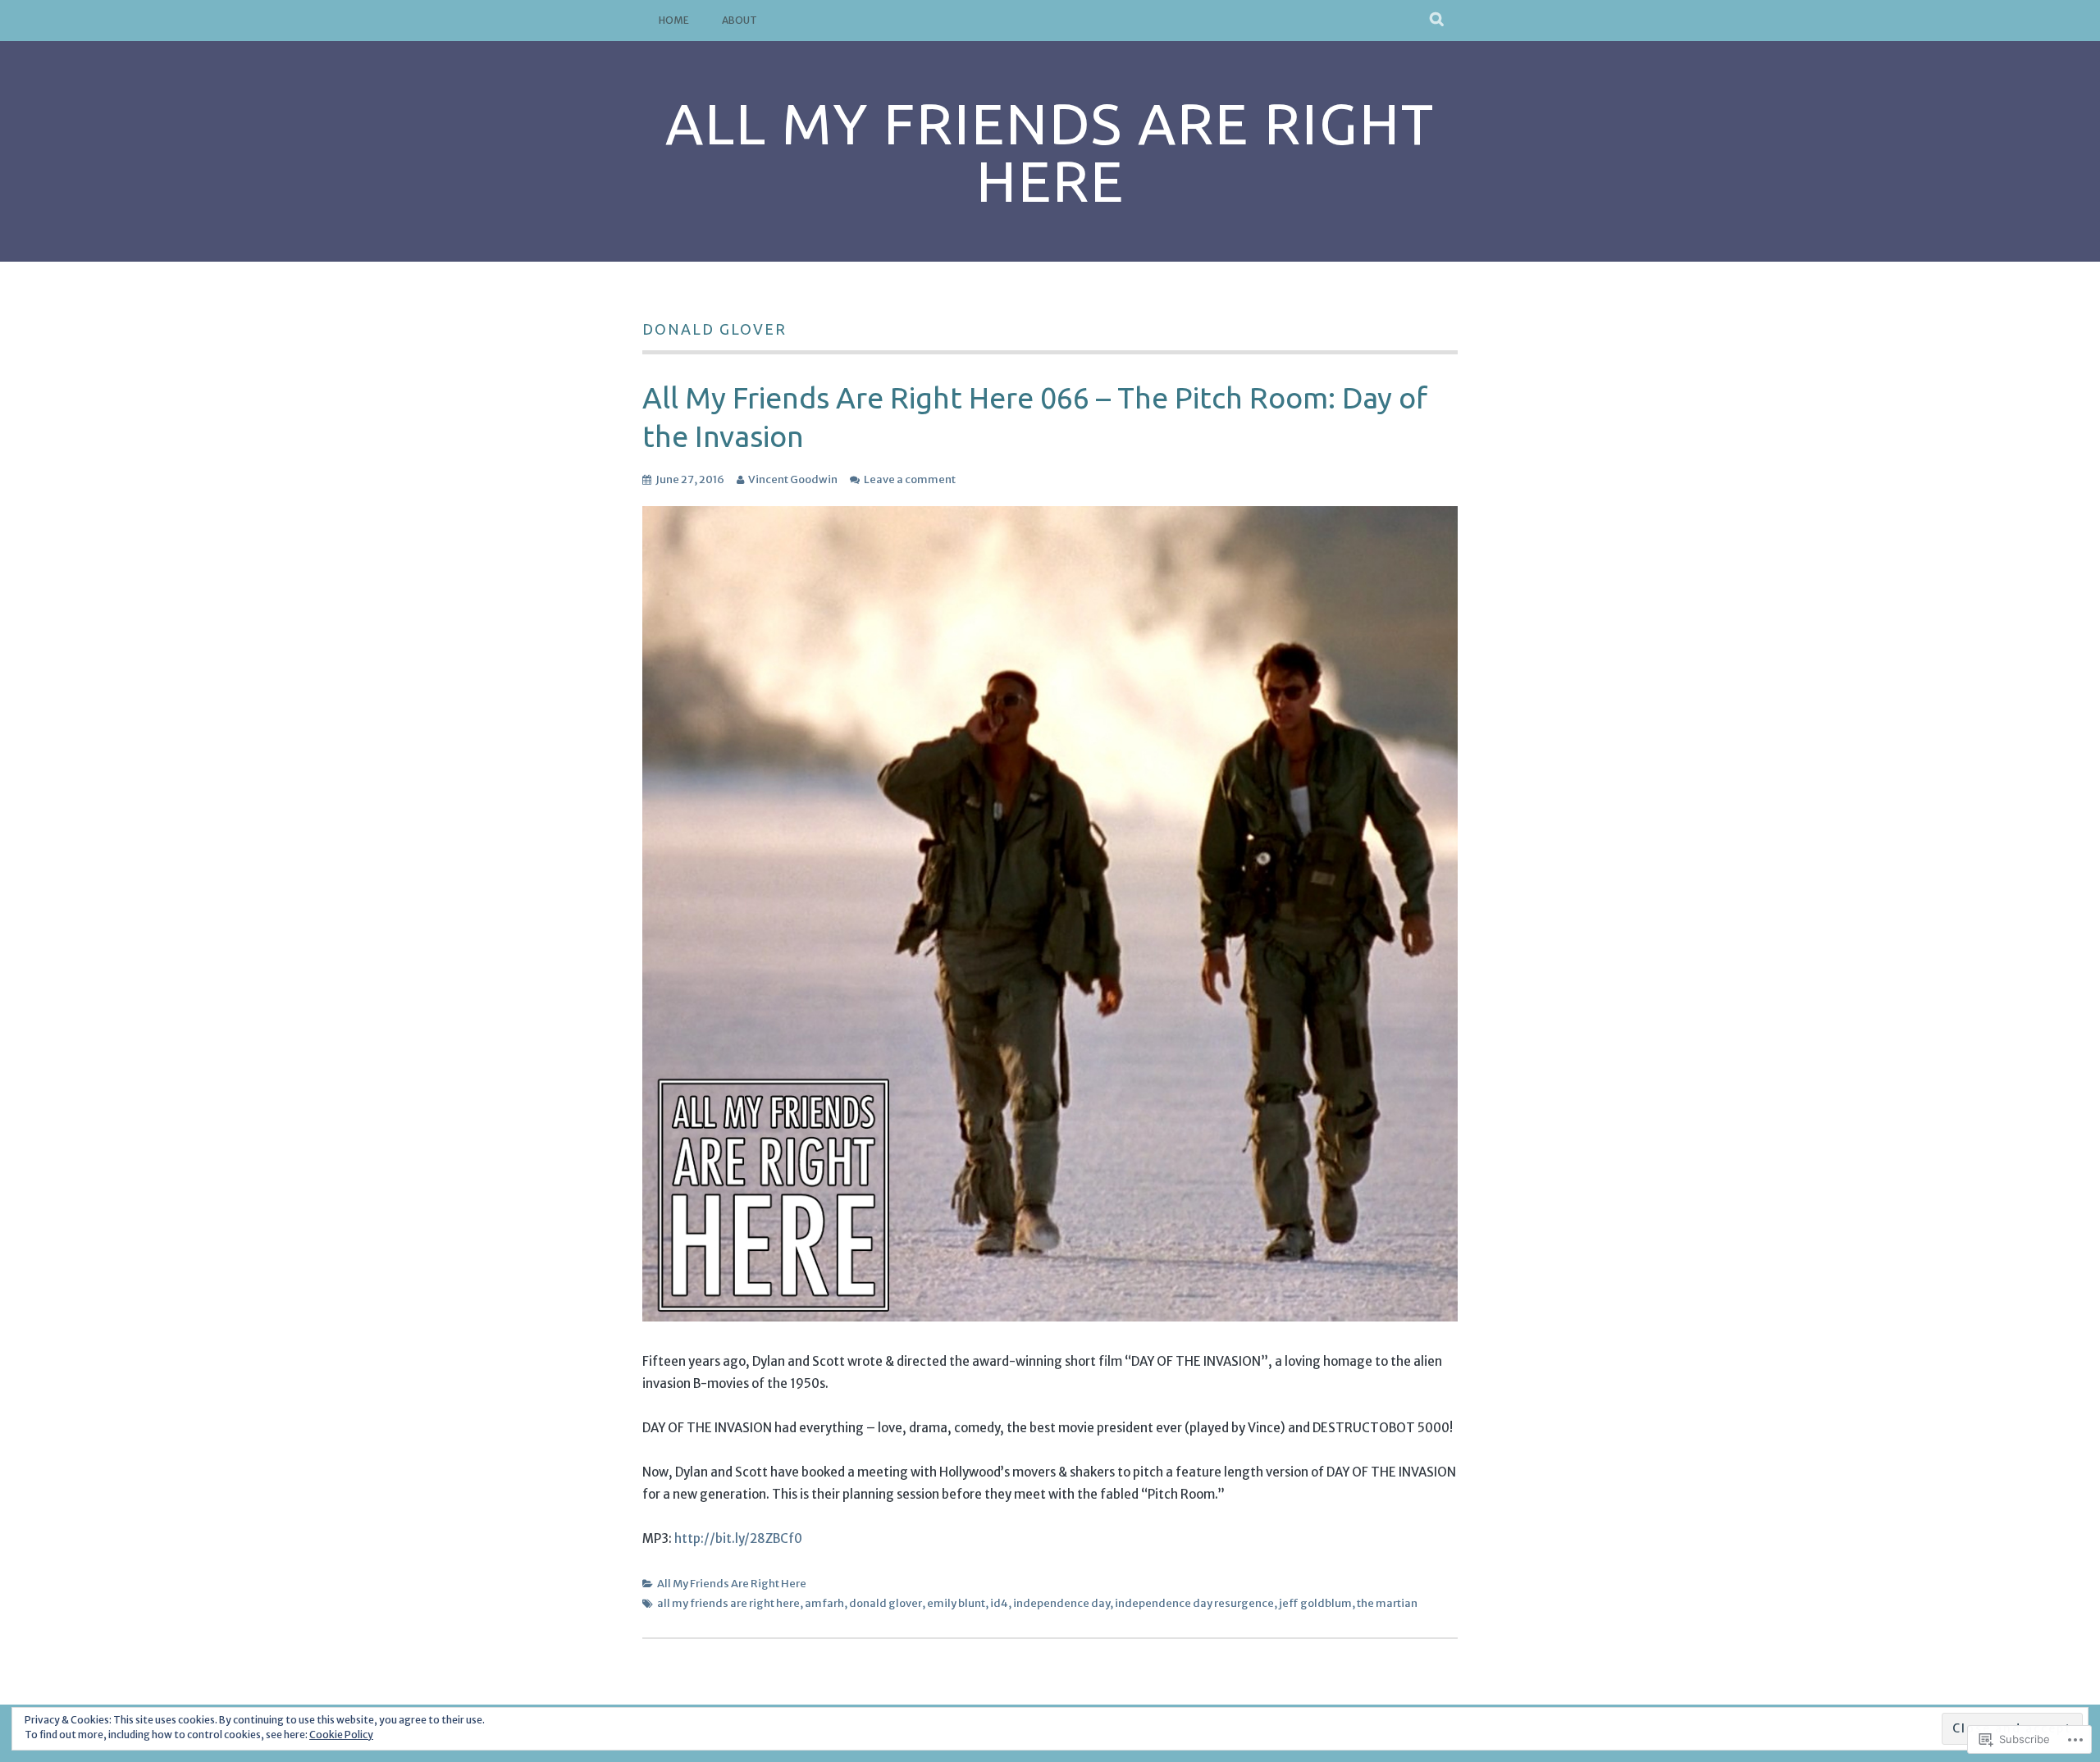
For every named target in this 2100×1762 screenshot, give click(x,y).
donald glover (886, 1603)
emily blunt (956, 1603)
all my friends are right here (728, 1603)
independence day (1061, 1603)
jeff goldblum (1315, 1603)
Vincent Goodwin (793, 479)
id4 (999, 1603)
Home (674, 20)
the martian (1387, 1603)
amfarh (824, 1603)
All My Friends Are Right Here (1050, 152)
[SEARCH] (1438, 21)
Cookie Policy (341, 1735)
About (740, 20)
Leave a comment (910, 479)
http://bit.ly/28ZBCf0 (738, 1538)
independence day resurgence (1194, 1603)
